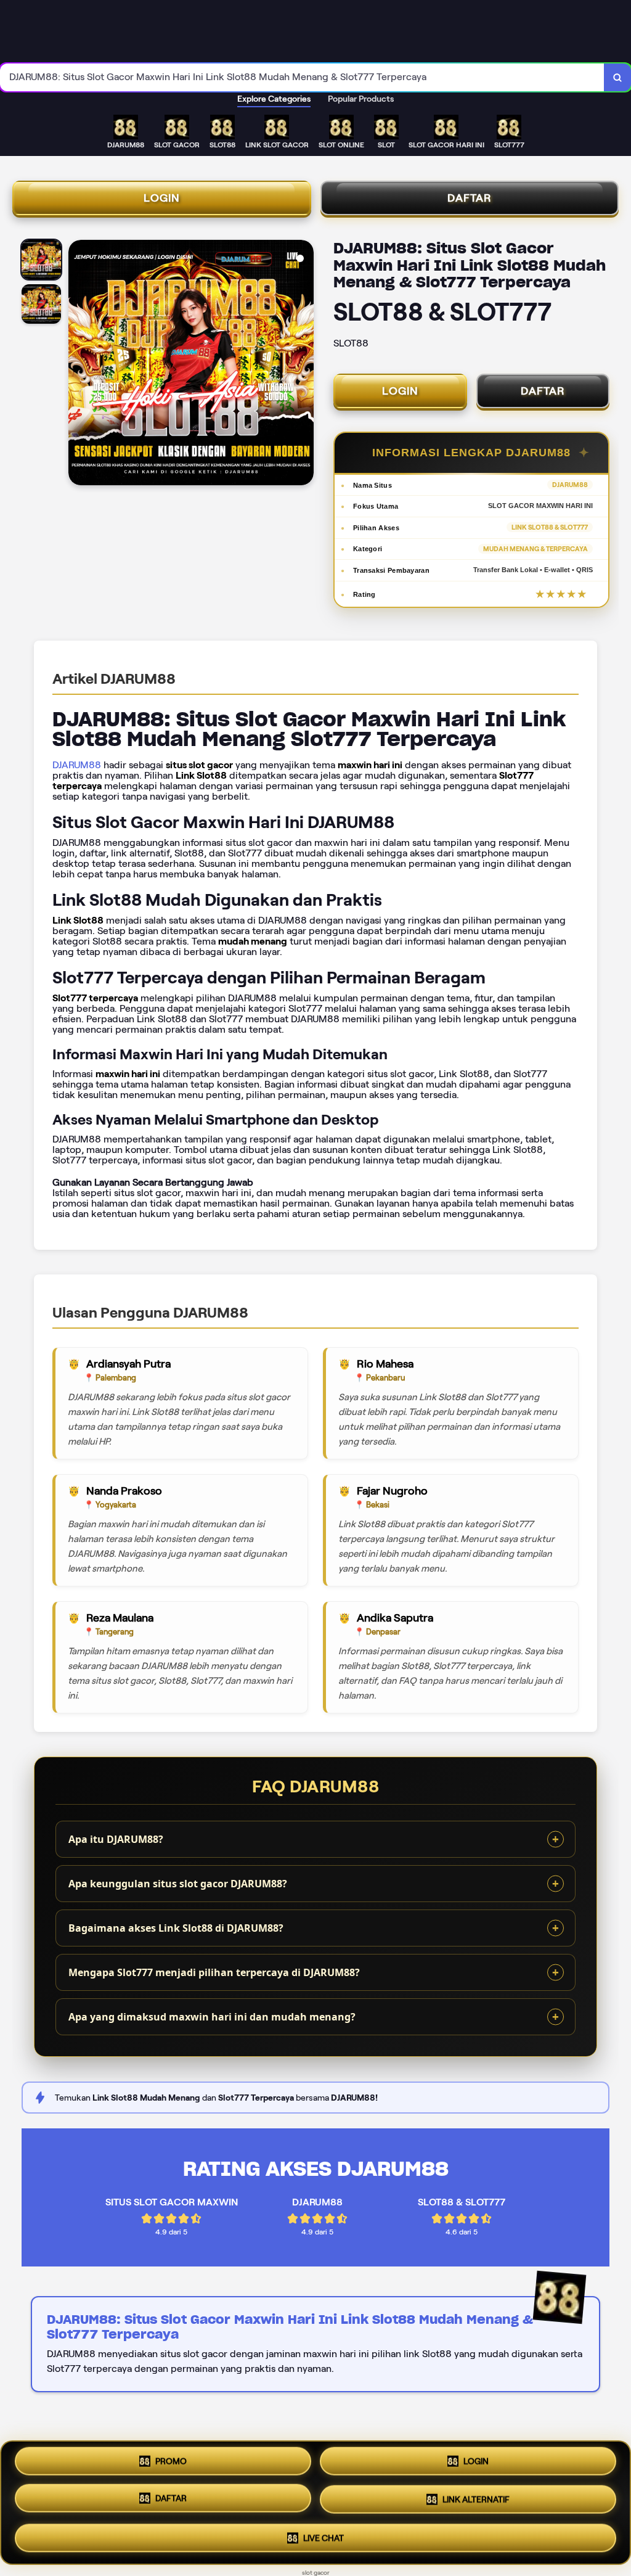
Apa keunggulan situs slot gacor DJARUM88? (178, 1884)
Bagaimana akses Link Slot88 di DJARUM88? (176, 1928)
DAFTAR (470, 198)
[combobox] (302, 77)
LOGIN (162, 198)
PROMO (171, 2465)
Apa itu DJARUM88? (116, 1839)
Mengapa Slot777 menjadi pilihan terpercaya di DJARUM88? (214, 1972)
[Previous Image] (78, 364)
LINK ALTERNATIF (476, 2501)
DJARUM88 (77, 765)
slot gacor (316, 2573)
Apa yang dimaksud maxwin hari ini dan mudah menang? (212, 2017)
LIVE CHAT (324, 2537)
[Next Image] (304, 364)
